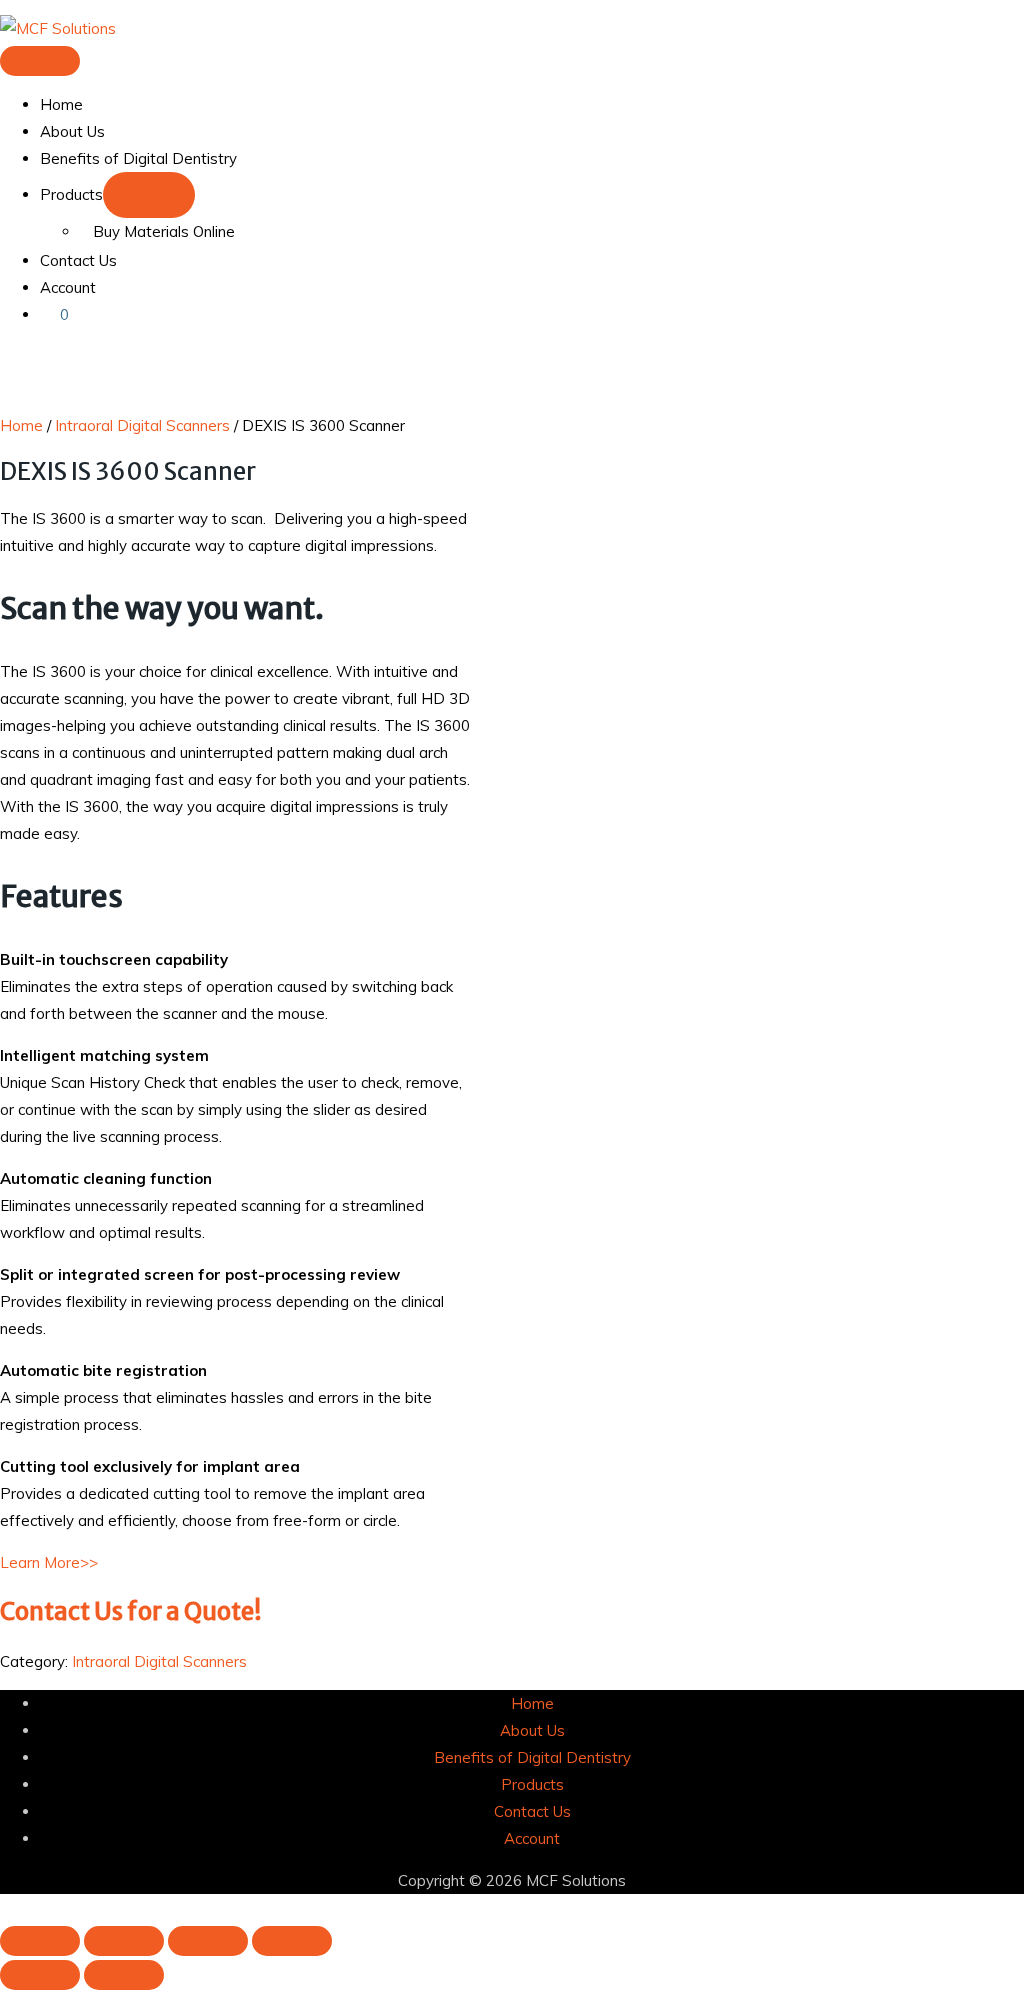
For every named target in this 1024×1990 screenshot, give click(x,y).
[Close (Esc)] (292, 1941)
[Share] (208, 1941)
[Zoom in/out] (40, 1941)
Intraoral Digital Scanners (142, 425)
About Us (72, 131)
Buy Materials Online (164, 231)
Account (68, 287)
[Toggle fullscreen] (124, 1941)
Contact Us (78, 260)
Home (61, 104)
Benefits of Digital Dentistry (138, 158)
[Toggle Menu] (149, 195)
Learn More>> (49, 1562)
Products (71, 194)
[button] (6, 1907)
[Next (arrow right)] (124, 1975)
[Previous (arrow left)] (40, 1975)
